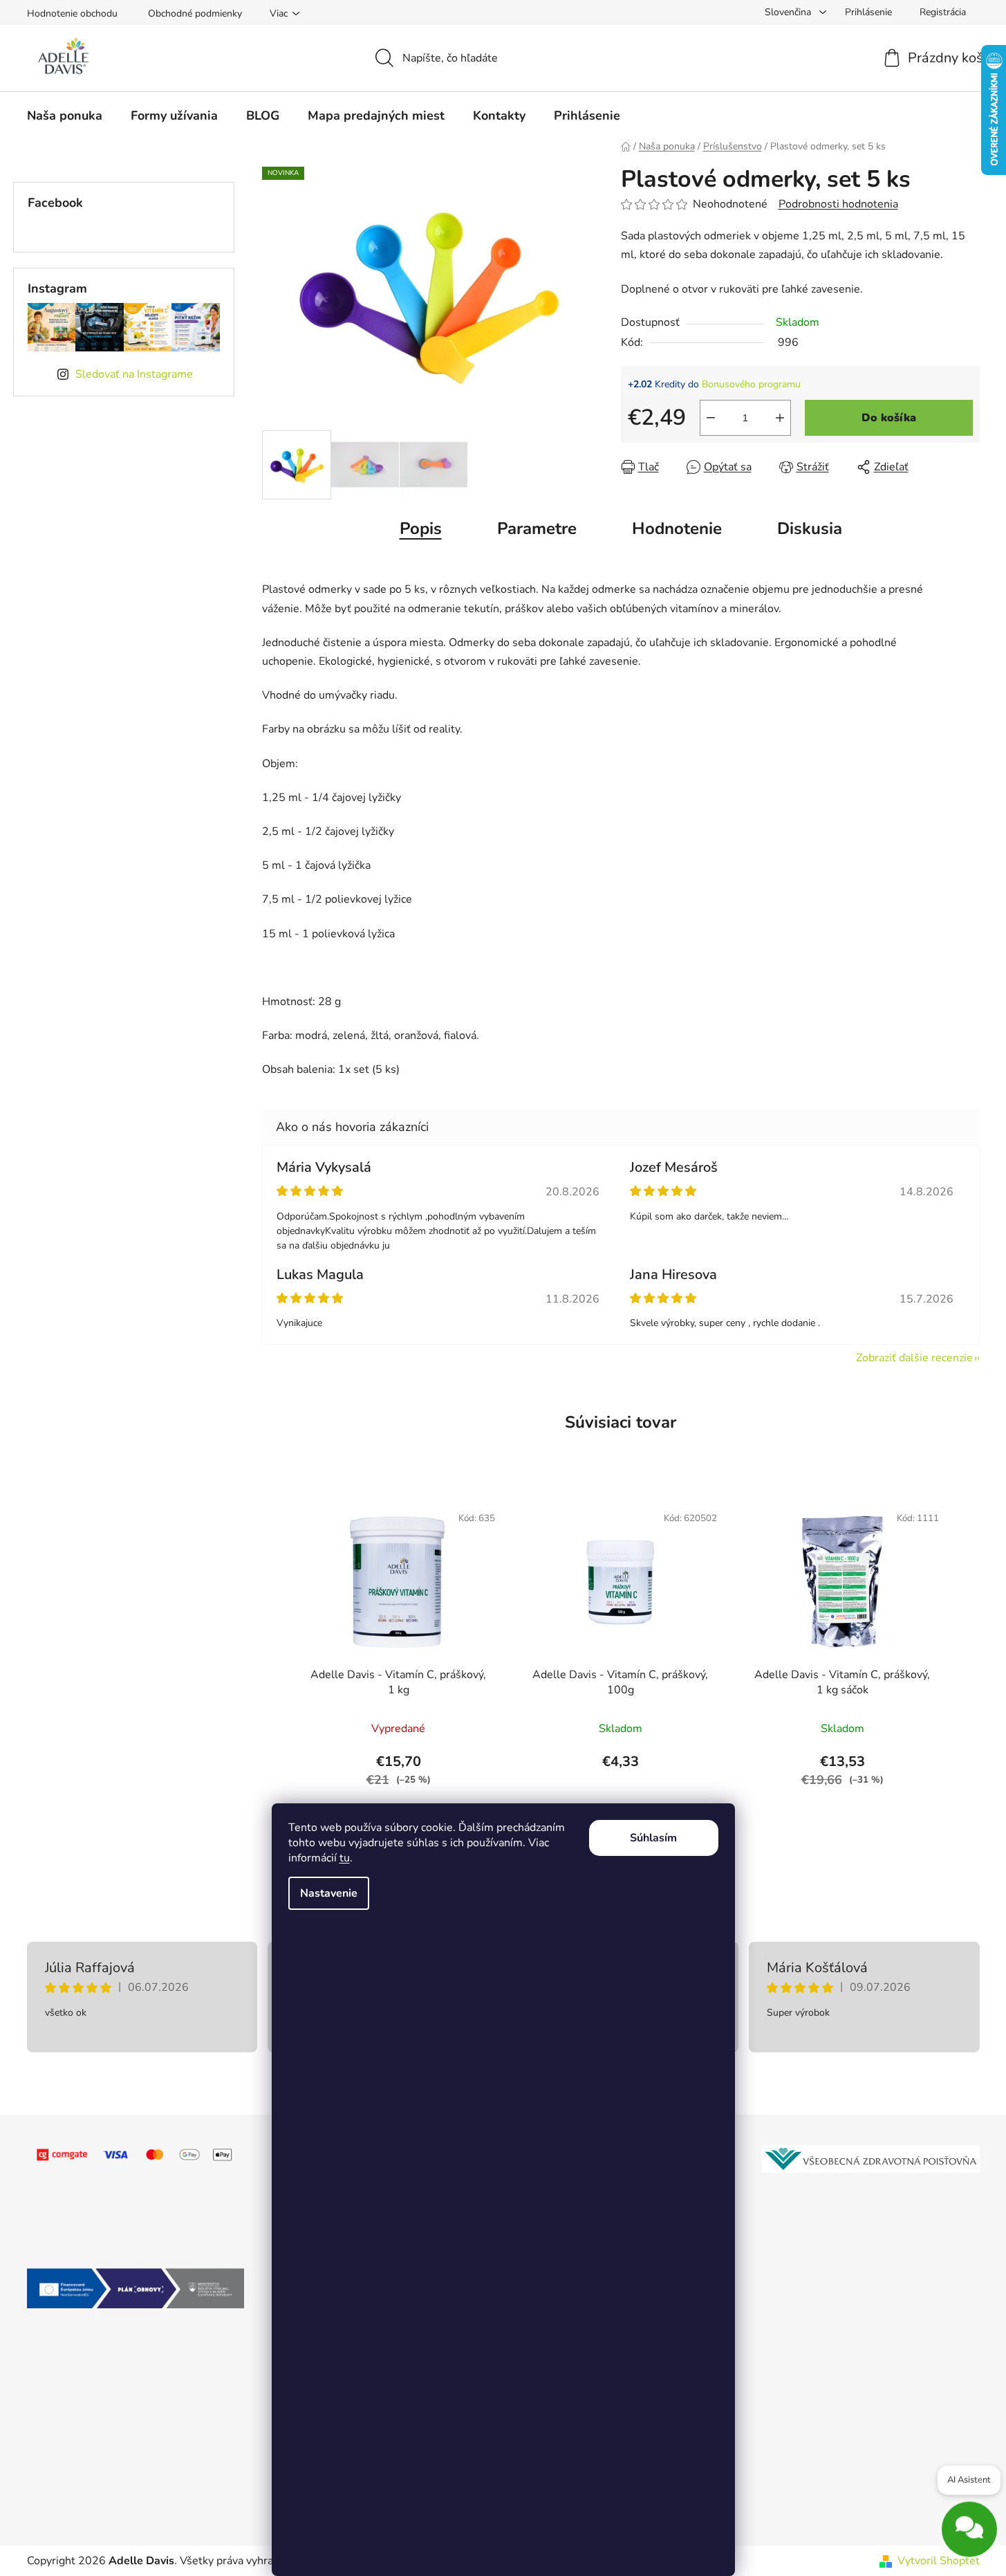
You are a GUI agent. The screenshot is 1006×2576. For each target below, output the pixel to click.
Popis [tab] (421, 528)
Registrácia (943, 12)
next (969, 1657)
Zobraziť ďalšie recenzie (914, 1358)
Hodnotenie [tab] (677, 528)
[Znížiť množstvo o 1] (711, 418)
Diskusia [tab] (810, 528)
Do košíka (889, 418)
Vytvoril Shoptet (939, 2561)
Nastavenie (329, 1893)
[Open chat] (969, 2530)
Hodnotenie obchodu (72, 13)
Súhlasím (653, 1838)
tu (345, 1858)
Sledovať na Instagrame (134, 374)
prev (273, 1657)
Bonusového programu (751, 384)
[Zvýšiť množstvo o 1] (780, 418)
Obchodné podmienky (195, 13)
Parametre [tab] (537, 528)
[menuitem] (65, 116)
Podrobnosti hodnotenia (838, 204)
